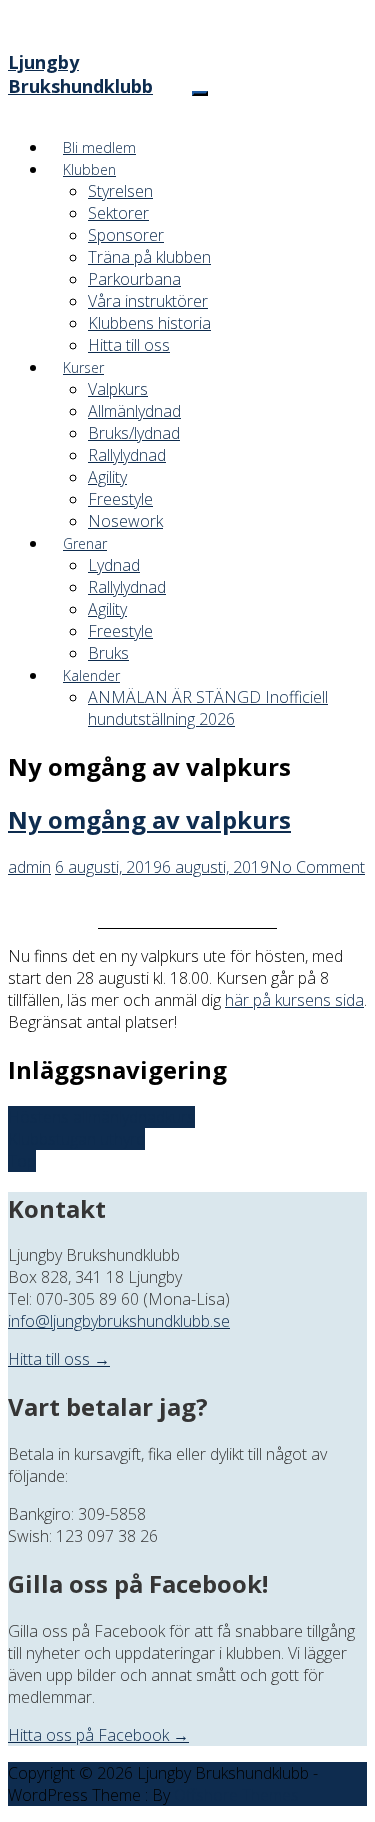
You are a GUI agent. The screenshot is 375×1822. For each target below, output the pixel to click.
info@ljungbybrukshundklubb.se (119, 1321)
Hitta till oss (129, 345)
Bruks (108, 653)
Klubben (89, 169)
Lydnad (114, 565)
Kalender (91, 675)
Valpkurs (118, 389)
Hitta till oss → (59, 1359)
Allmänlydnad (134, 411)
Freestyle (120, 499)
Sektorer (118, 213)
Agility (107, 477)
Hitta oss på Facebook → (98, 1735)
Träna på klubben (149, 257)
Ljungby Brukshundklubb (80, 74)
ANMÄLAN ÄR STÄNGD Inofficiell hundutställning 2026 (208, 708)
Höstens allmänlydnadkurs (101, 1117)
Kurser (83, 367)
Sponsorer (126, 235)
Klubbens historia (149, 323)
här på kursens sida (294, 1000)
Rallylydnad (127, 455)
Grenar (85, 543)
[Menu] (200, 93)
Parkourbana (134, 279)
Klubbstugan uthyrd (76, 1139)
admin (29, 867)
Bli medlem (99, 147)
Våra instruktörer (148, 301)
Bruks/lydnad (134, 433)
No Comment (317, 867)
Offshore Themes (236, 1795)
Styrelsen (120, 191)
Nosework (125, 521)
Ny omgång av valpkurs (149, 819)
